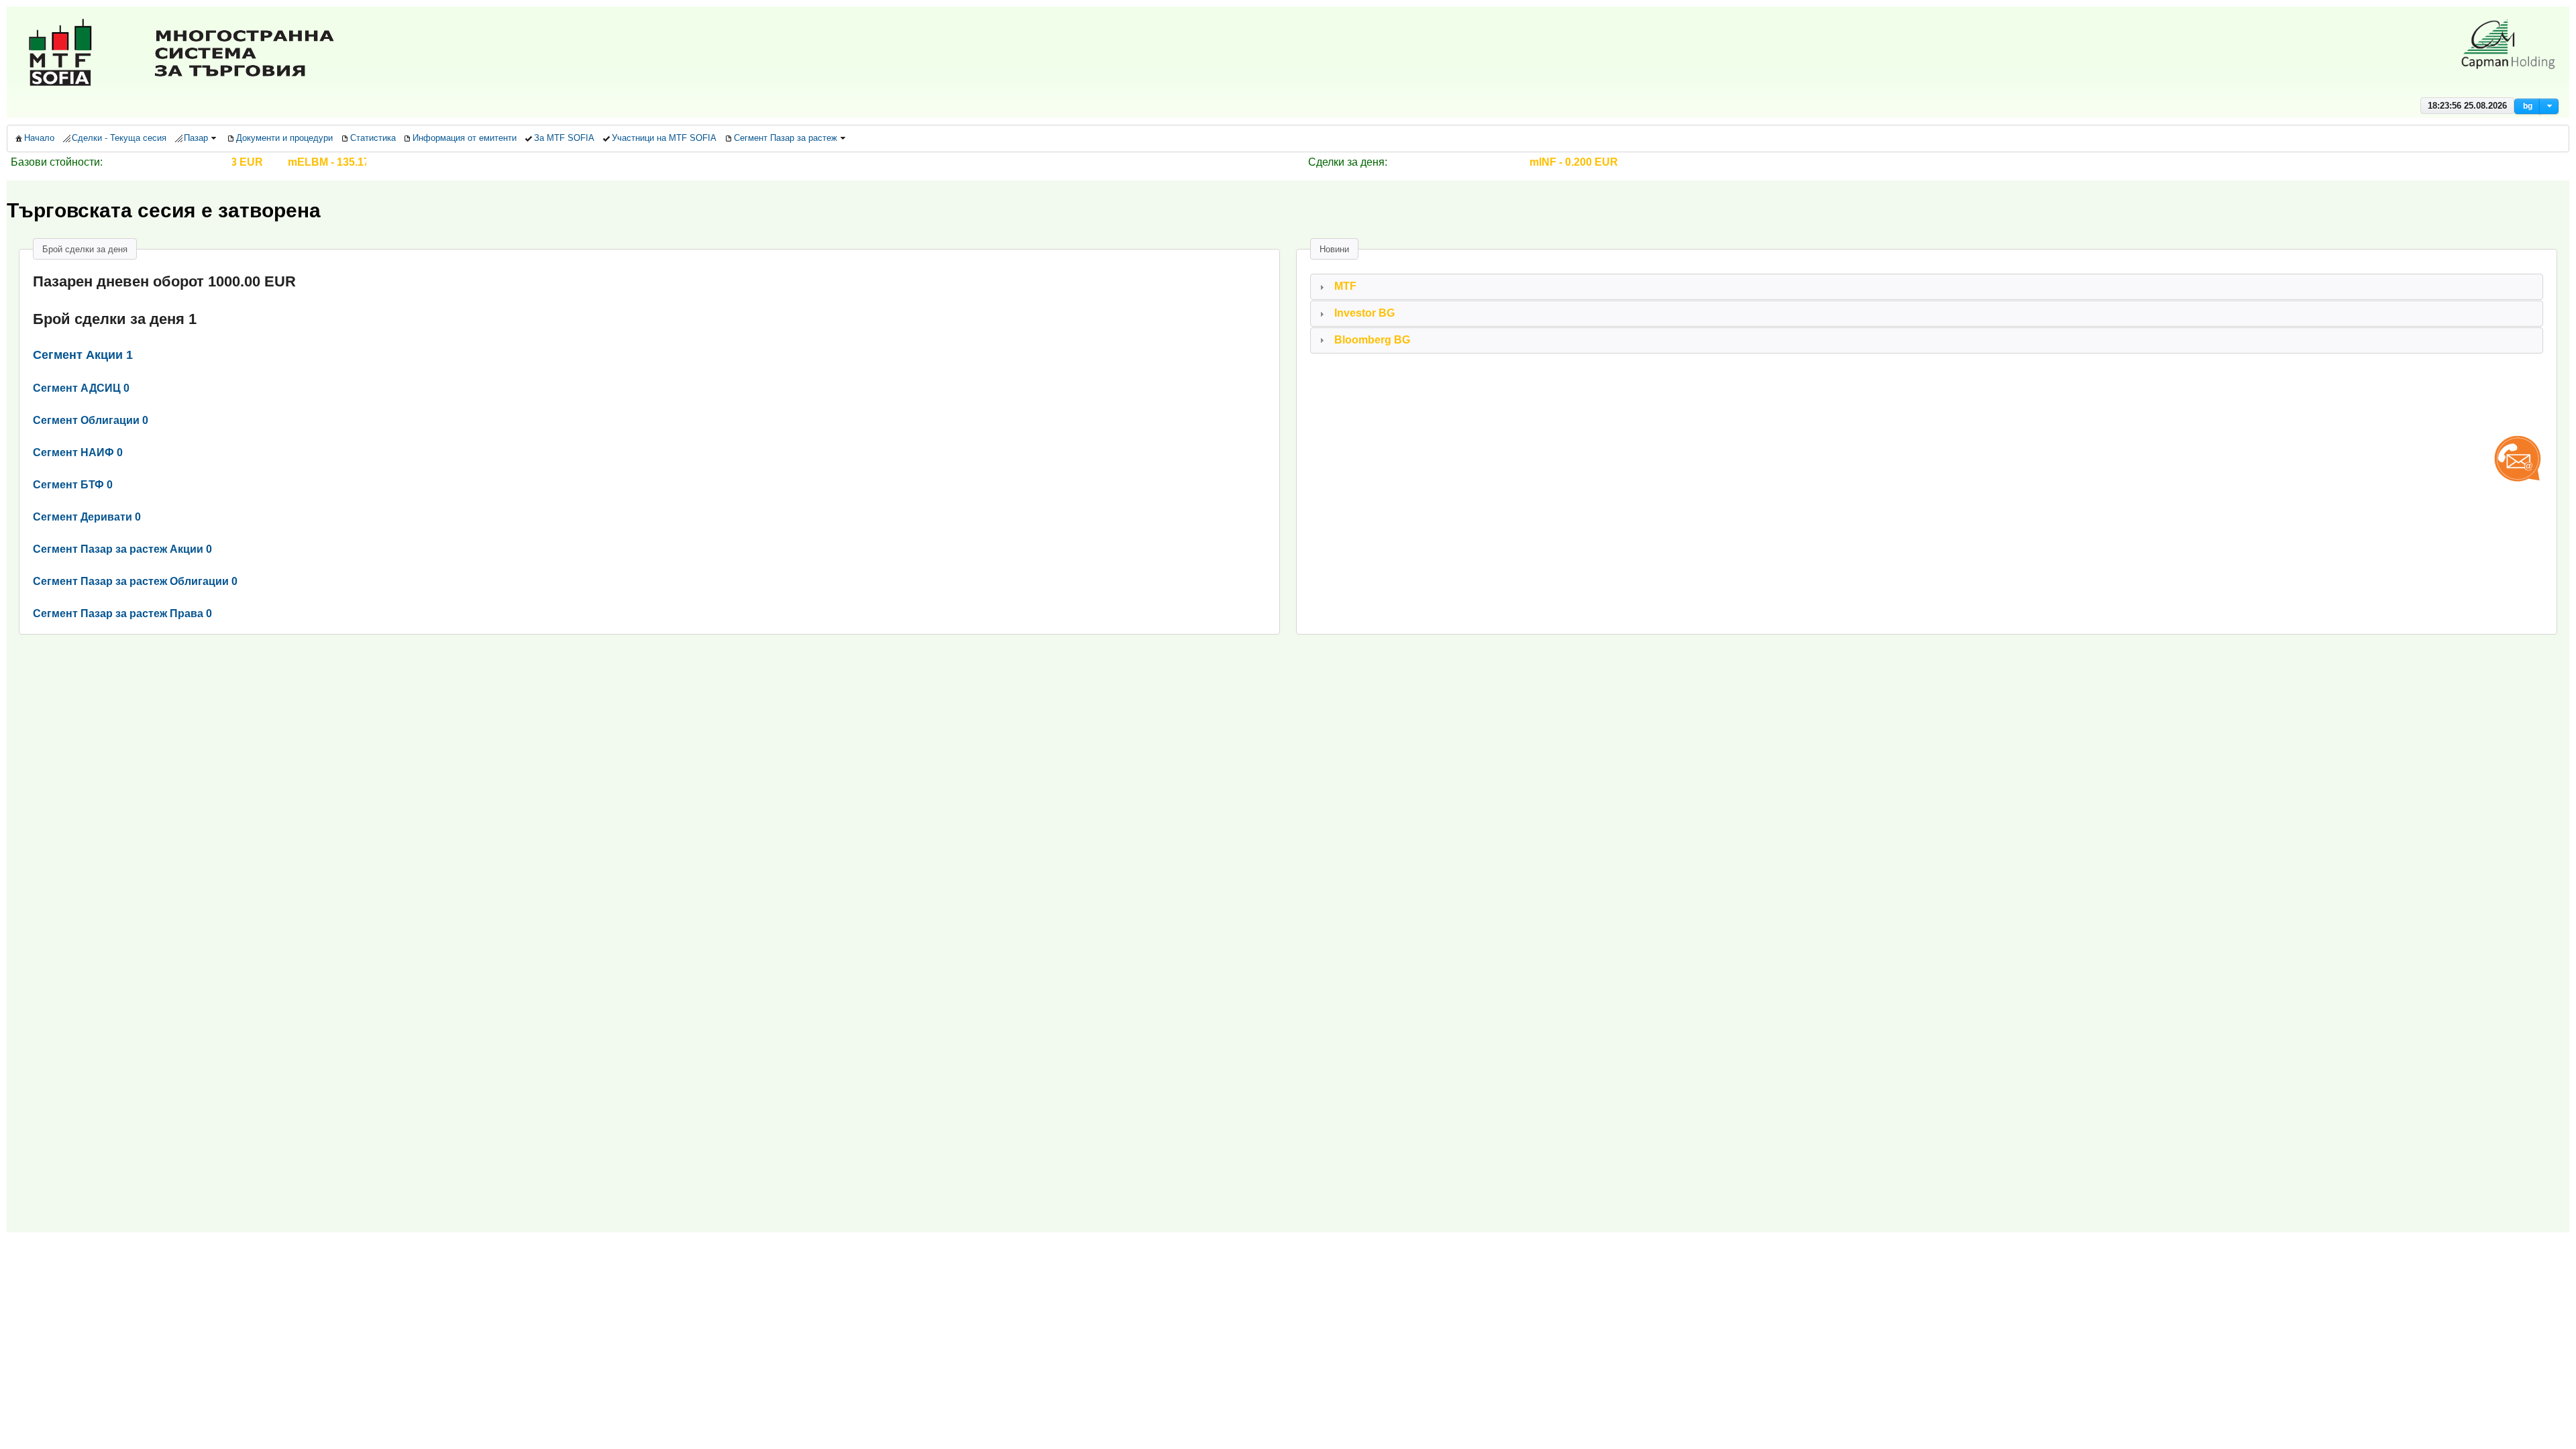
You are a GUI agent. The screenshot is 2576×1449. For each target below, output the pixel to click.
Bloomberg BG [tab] (1372, 340)
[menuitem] (34, 139)
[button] (2528, 106)
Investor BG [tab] (1364, 313)
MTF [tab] (1345, 286)
